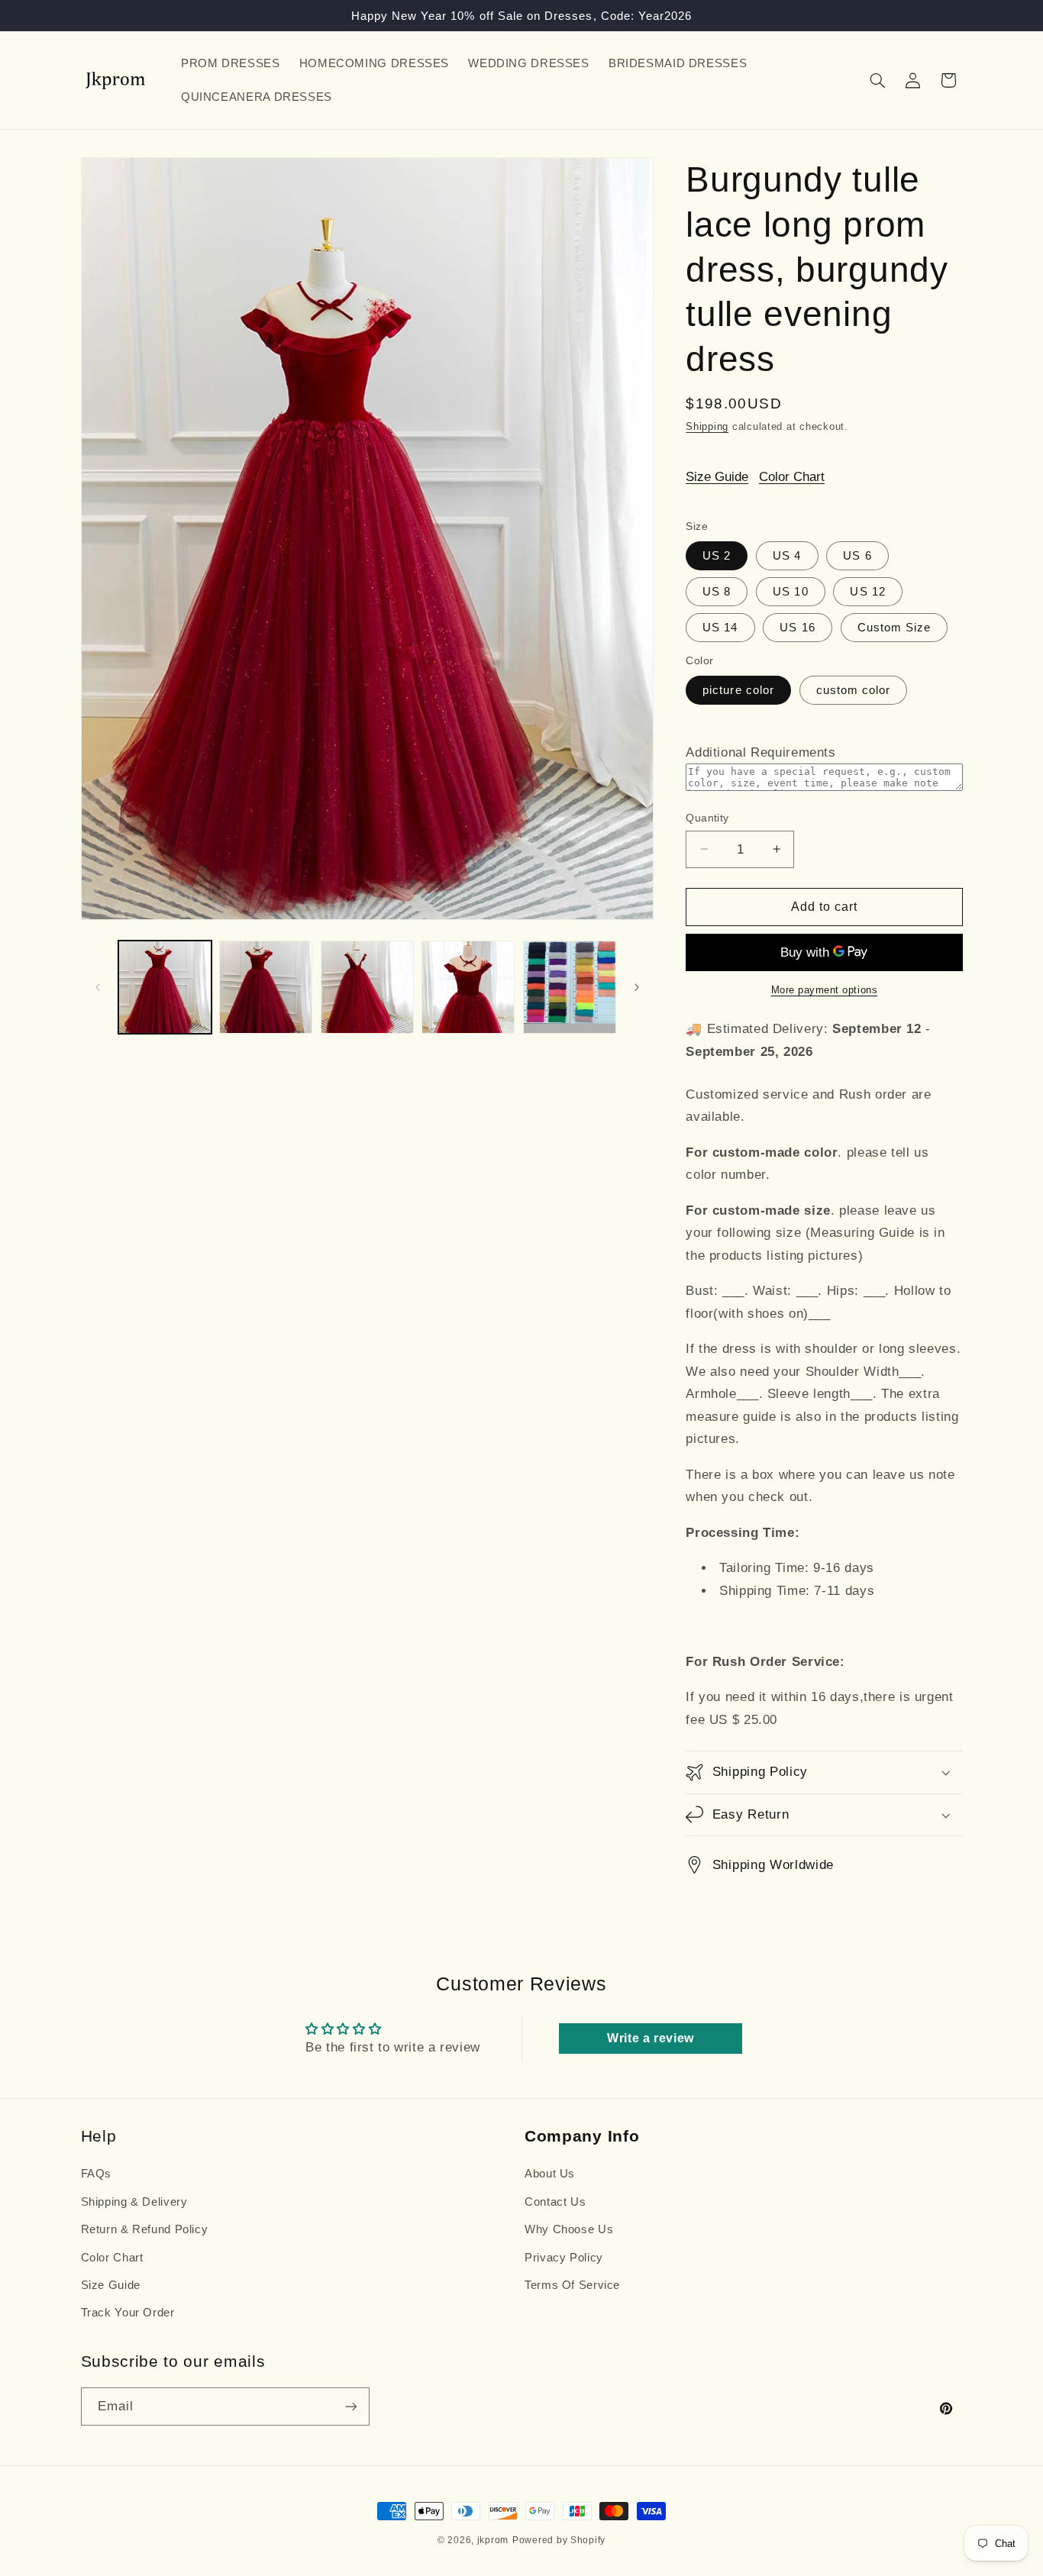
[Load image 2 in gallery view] (266, 987)
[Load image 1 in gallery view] (165, 987)
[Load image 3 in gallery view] (367, 987)
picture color (738, 690)
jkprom (493, 2540)
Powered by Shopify (559, 2540)
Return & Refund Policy (145, 2229)
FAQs (97, 2174)
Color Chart (792, 477)
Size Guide (717, 477)
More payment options (825, 990)
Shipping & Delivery (134, 2202)
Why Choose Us (569, 2229)
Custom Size (894, 628)
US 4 (787, 555)
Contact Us (555, 2202)
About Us (550, 2174)
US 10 (790, 592)
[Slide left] (98, 987)
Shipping (707, 427)
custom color (854, 690)
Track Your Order (128, 2313)
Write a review (651, 2038)
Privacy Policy (564, 2258)
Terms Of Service (572, 2285)
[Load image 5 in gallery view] (570, 987)
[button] (877, 80)
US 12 (867, 592)
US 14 (720, 628)
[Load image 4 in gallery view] (468, 987)
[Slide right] (637, 987)
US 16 (797, 628)
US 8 (717, 592)
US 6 (857, 555)
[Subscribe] (350, 2406)
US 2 (717, 555)
